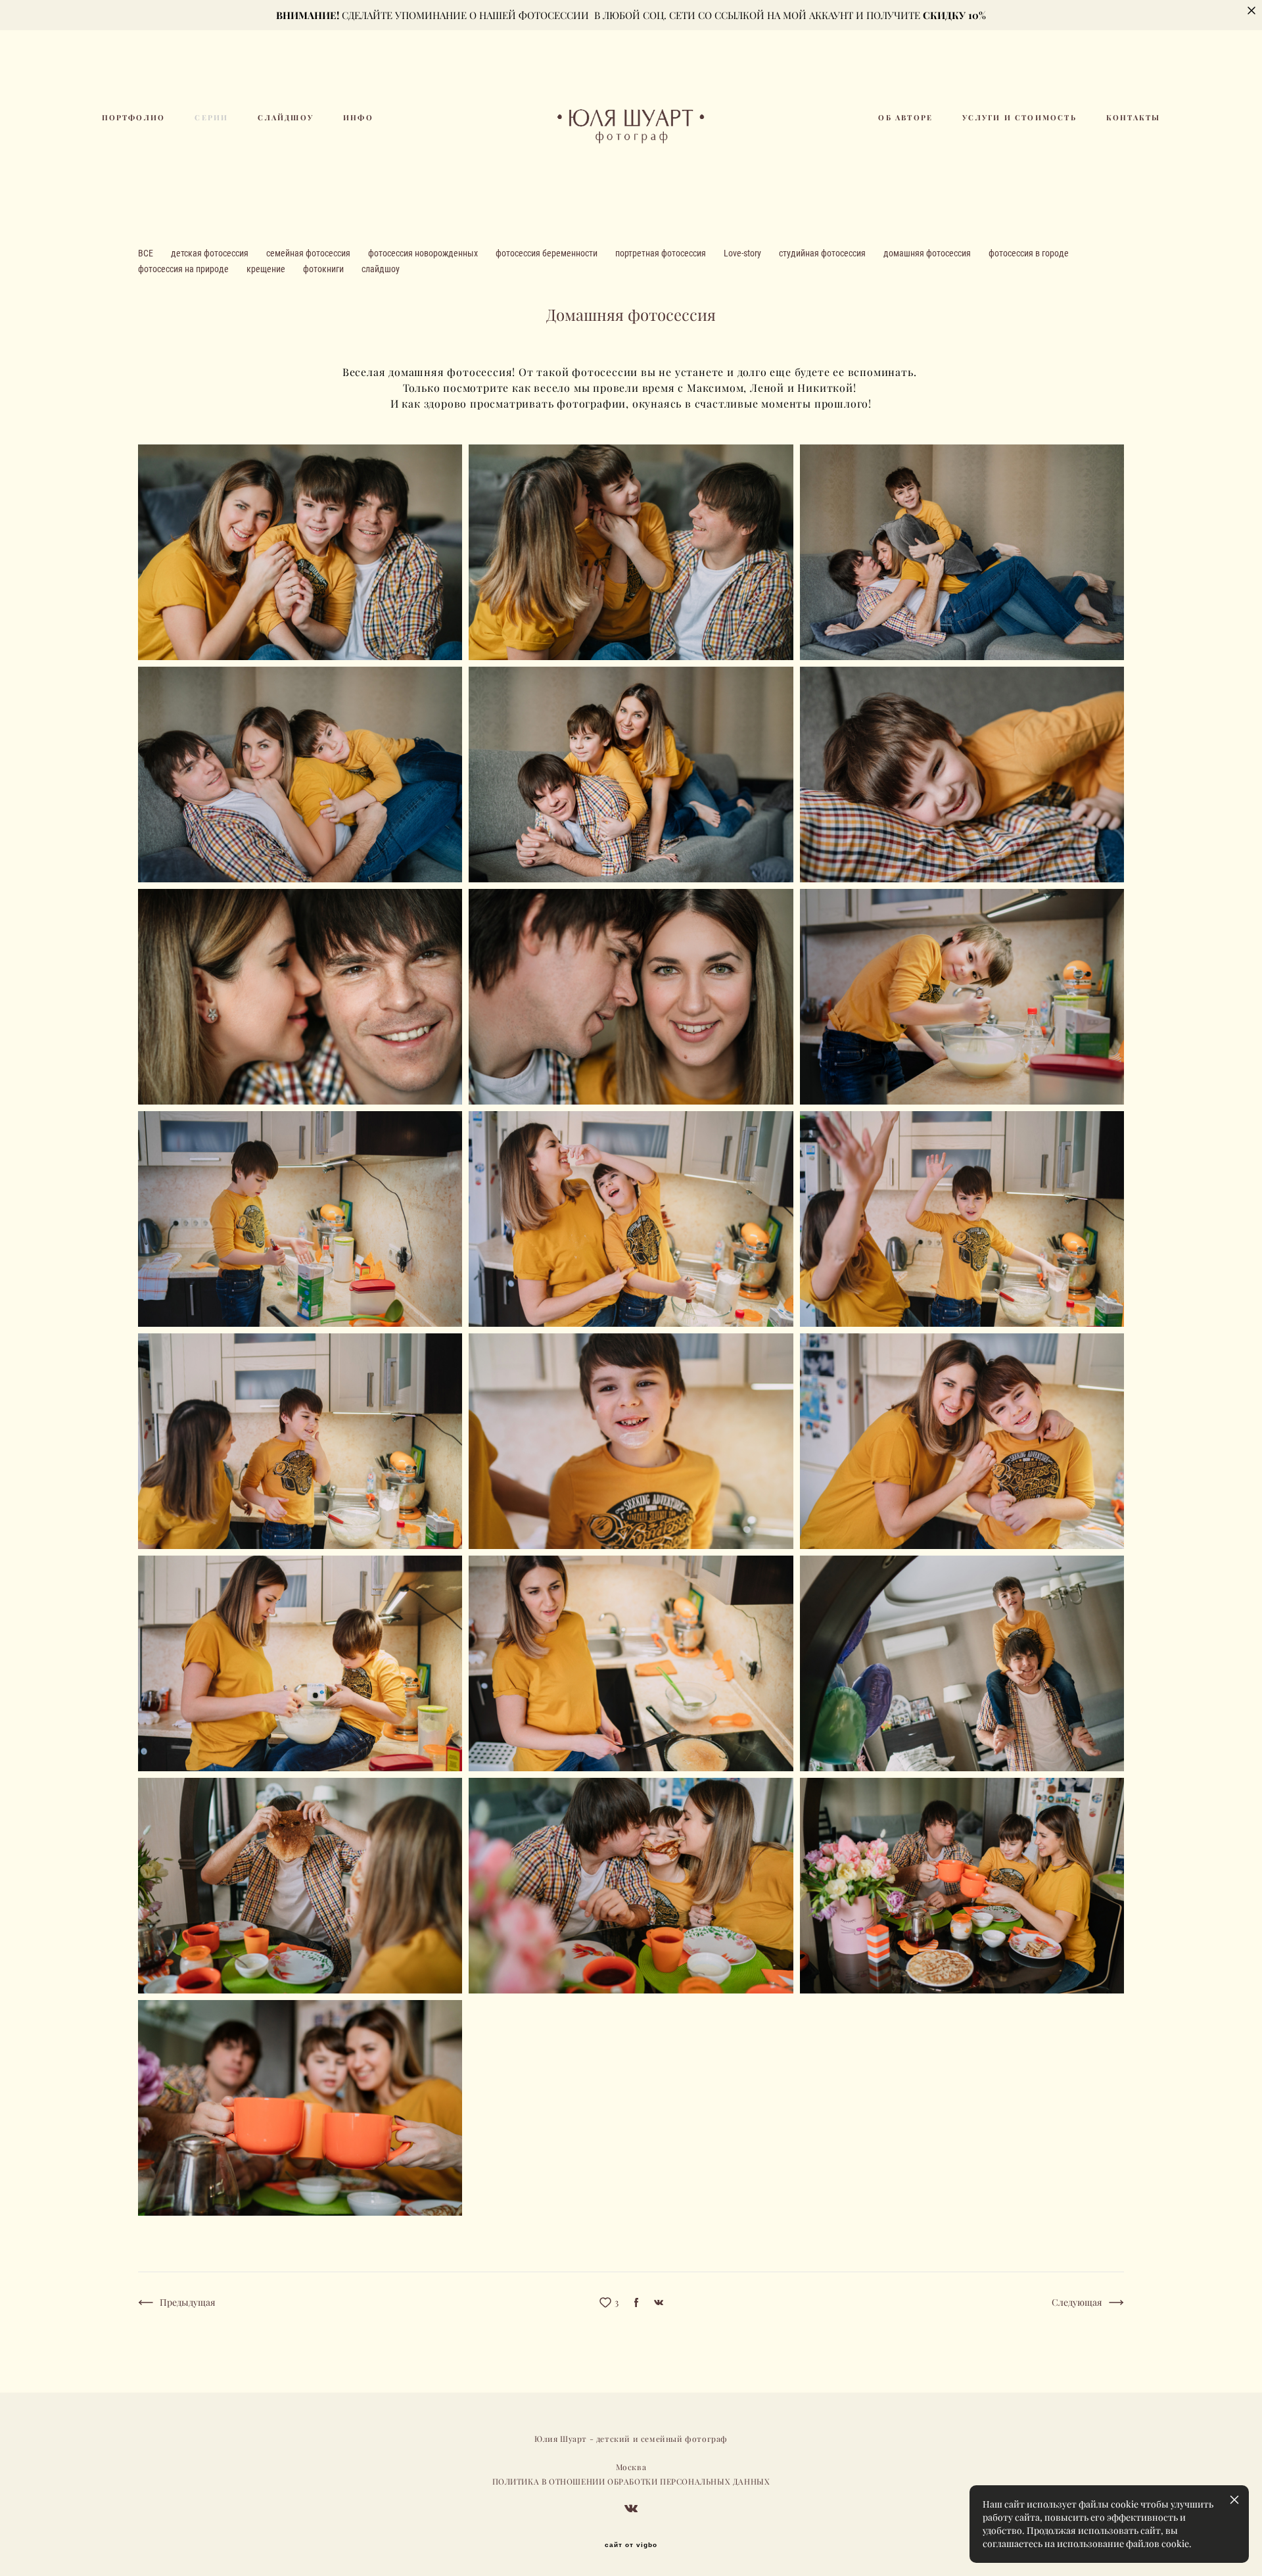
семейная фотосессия (309, 253)
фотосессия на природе (184, 269)
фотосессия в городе (1029, 253)
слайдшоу (381, 269)
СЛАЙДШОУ (286, 118)
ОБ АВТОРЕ (905, 118)
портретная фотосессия (662, 253)
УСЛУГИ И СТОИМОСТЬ (1019, 118)
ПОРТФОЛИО (134, 118)
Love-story (743, 253)
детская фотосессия (211, 253)
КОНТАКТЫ (1133, 118)
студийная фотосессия (823, 253)
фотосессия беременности (548, 253)
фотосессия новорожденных (424, 253)
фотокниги (324, 269)
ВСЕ (147, 253)
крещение (267, 269)
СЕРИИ (211, 118)
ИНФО (358, 118)
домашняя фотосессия (928, 253)
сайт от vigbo (631, 2545)
